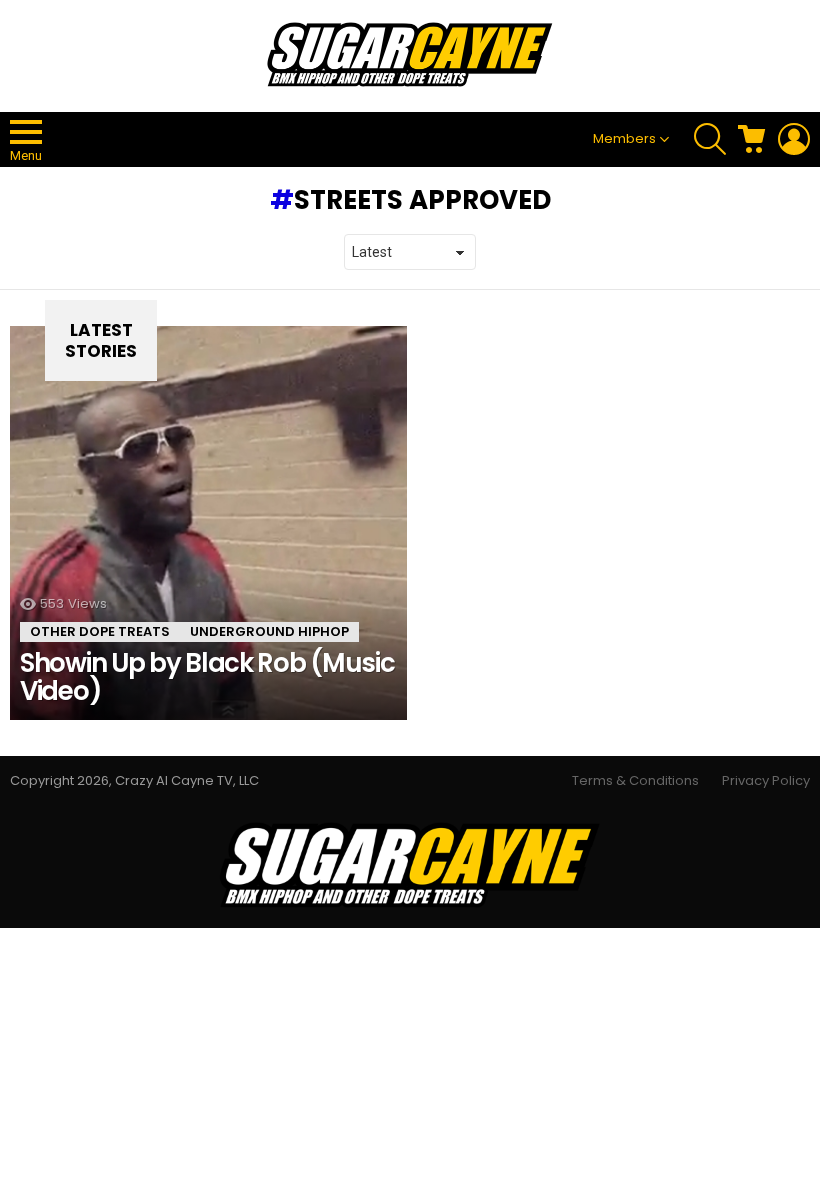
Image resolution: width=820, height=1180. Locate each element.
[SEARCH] (710, 139)
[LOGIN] (794, 139)
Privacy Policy (766, 781)
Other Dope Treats (100, 631)
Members (624, 138)
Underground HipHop (269, 631)
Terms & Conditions (635, 781)
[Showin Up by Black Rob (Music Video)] (208, 523)
